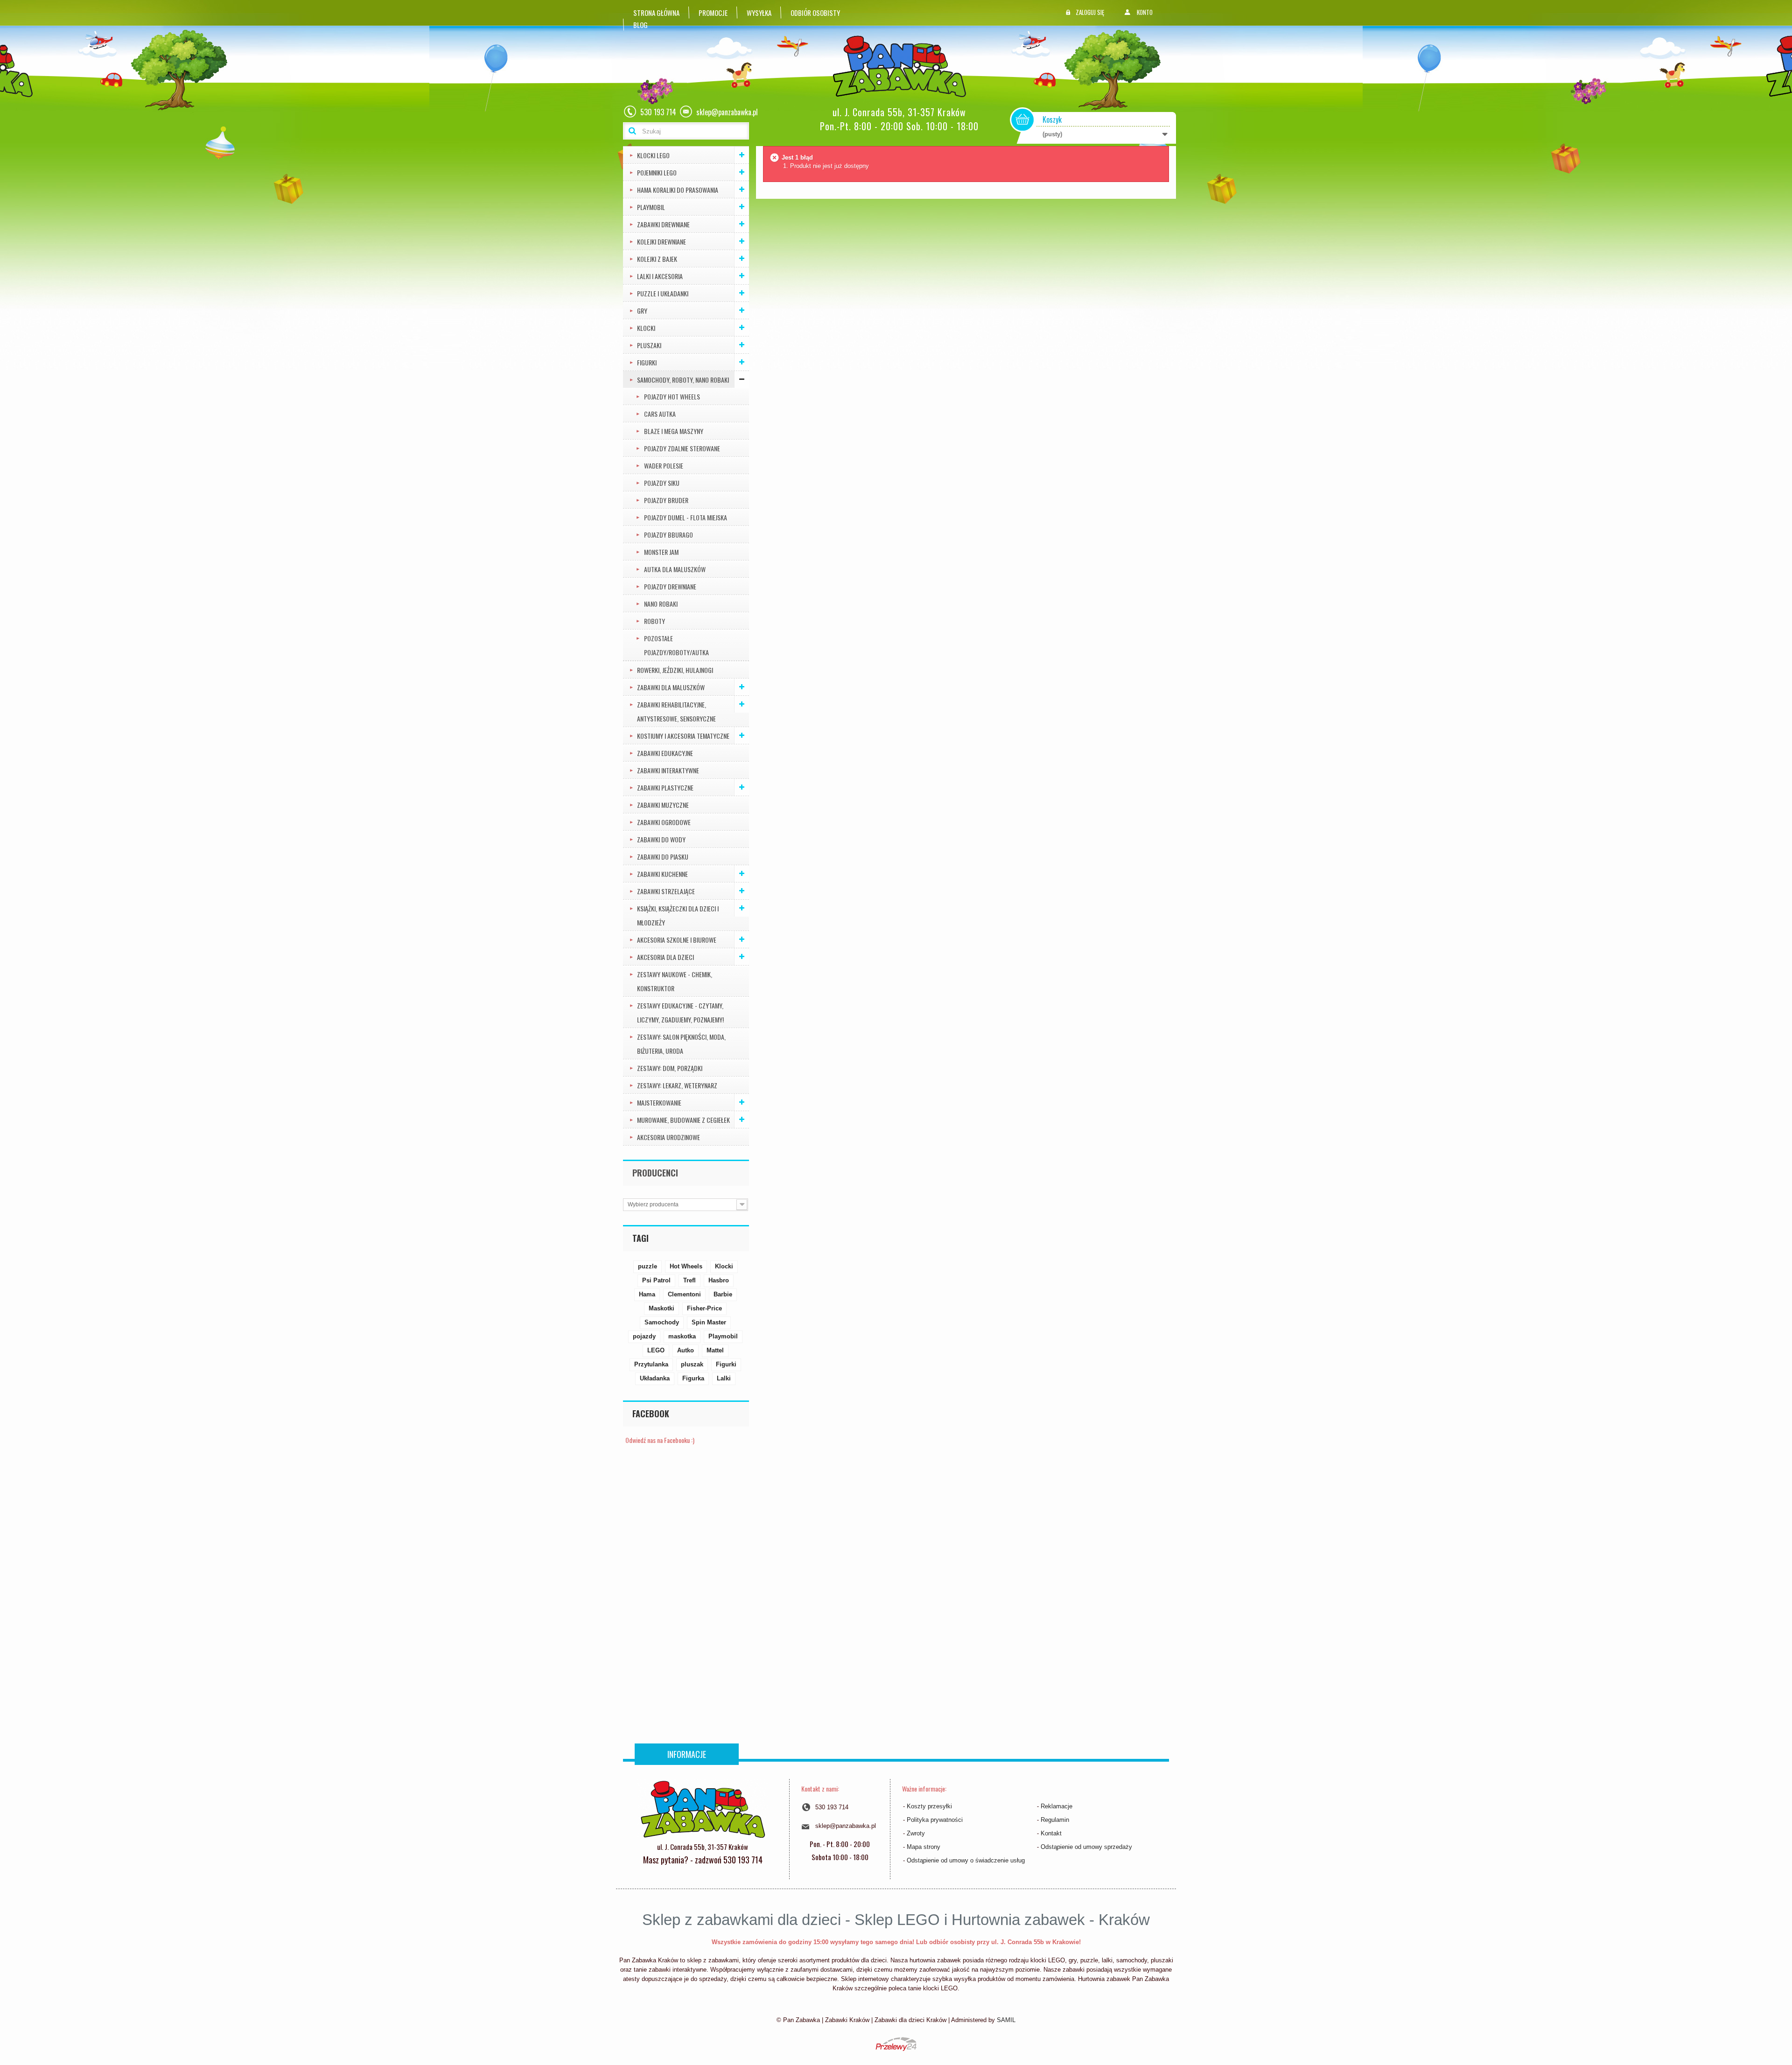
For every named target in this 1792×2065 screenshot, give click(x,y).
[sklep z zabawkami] (703, 1808)
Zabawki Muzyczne (663, 805)
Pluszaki (649, 345)
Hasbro (719, 1280)
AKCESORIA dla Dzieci (665, 957)
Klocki (646, 328)
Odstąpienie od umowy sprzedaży (1086, 1847)
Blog (640, 25)
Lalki (724, 1378)
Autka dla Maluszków (675, 569)
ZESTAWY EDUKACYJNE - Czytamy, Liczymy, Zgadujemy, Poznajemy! (680, 1012)
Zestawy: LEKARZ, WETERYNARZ (677, 1085)
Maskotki (661, 1308)
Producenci (655, 1173)
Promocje (713, 13)
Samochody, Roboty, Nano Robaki (683, 380)
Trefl (689, 1280)
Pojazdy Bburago (668, 535)
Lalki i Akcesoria (660, 276)
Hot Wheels (686, 1266)
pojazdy (644, 1336)
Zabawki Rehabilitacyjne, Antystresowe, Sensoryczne (676, 711)
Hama (647, 1294)
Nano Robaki (661, 604)
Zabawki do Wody (661, 839)
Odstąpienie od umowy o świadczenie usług (966, 1860)
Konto (1145, 12)
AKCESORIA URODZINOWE (668, 1137)
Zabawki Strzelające (666, 891)
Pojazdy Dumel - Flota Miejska (686, 517)
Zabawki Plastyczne (665, 787)
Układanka (655, 1378)
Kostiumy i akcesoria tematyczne (683, 736)
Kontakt (1051, 1833)
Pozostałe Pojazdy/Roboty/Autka (676, 645)
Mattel (715, 1350)
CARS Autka (660, 414)
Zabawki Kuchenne (662, 874)
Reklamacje (1057, 1806)
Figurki (647, 362)
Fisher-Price (704, 1308)
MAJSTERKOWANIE (659, 1102)
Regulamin (1055, 1820)
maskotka (682, 1336)
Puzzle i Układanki (663, 293)
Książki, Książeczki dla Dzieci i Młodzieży (678, 915)
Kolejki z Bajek (657, 259)
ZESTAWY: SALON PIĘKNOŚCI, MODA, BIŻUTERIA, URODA (681, 1044)
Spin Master (709, 1322)
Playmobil (723, 1336)
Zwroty (916, 1833)
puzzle (647, 1266)
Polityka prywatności (935, 1820)
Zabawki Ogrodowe (664, 822)
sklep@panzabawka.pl (846, 1826)
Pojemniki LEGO (657, 172)
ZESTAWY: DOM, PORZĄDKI (670, 1068)
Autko (686, 1350)
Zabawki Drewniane (663, 224)
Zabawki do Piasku (663, 857)
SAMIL (1006, 2020)
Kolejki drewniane (661, 241)
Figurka (693, 1378)
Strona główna (656, 13)
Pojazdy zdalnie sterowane (682, 448)
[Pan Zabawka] (903, 66)
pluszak (692, 1364)
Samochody (662, 1322)
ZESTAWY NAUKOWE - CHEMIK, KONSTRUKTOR (675, 981)
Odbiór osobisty (815, 13)
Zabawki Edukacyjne (665, 753)
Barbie (723, 1294)
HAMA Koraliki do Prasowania (678, 190)
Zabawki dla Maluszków (671, 687)
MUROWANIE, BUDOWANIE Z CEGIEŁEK (683, 1120)
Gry (642, 311)
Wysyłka (759, 13)
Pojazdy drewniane (670, 586)
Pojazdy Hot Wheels (672, 396)
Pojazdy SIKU (662, 483)
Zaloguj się (1090, 12)
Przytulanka (651, 1364)
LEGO (656, 1350)
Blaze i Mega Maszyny (674, 431)
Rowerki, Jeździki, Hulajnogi (675, 670)
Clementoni (684, 1294)
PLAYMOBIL (651, 207)
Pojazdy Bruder (666, 500)
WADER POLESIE (664, 465)
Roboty (654, 621)
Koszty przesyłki (929, 1806)
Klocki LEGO (653, 155)
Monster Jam (661, 552)
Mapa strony (924, 1847)
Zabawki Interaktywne (668, 770)
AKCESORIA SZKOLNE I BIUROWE (677, 940)
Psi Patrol (656, 1280)
